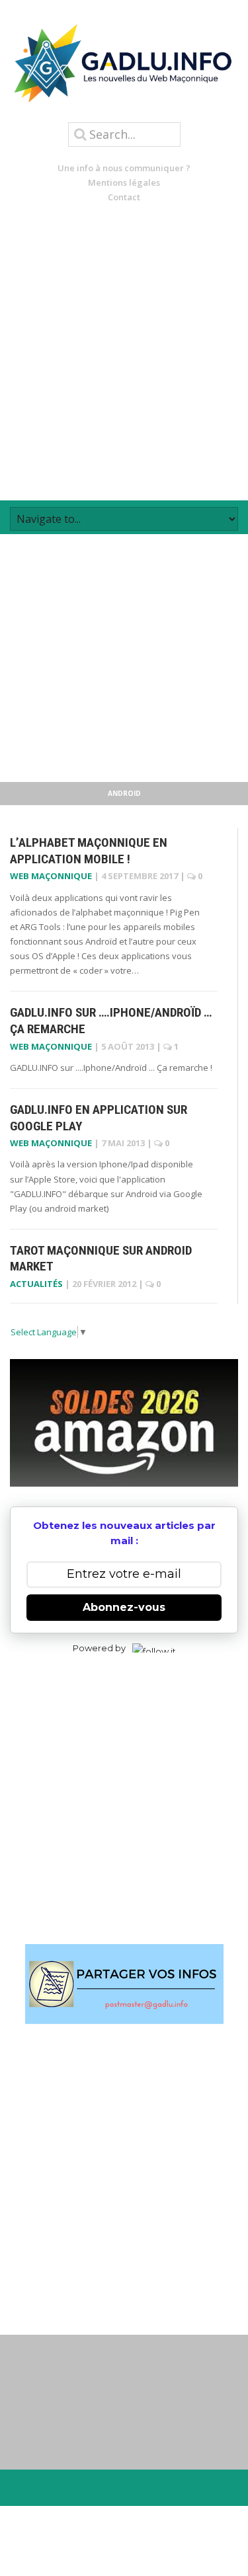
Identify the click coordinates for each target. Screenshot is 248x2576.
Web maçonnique (51, 876)
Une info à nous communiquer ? (124, 168)
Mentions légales (124, 182)
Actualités (36, 1284)
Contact (124, 197)
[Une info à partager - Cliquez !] (124, 1984)
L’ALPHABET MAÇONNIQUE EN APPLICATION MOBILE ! (89, 851)
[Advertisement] (124, 352)
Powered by (99, 1648)
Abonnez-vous (124, 1607)
